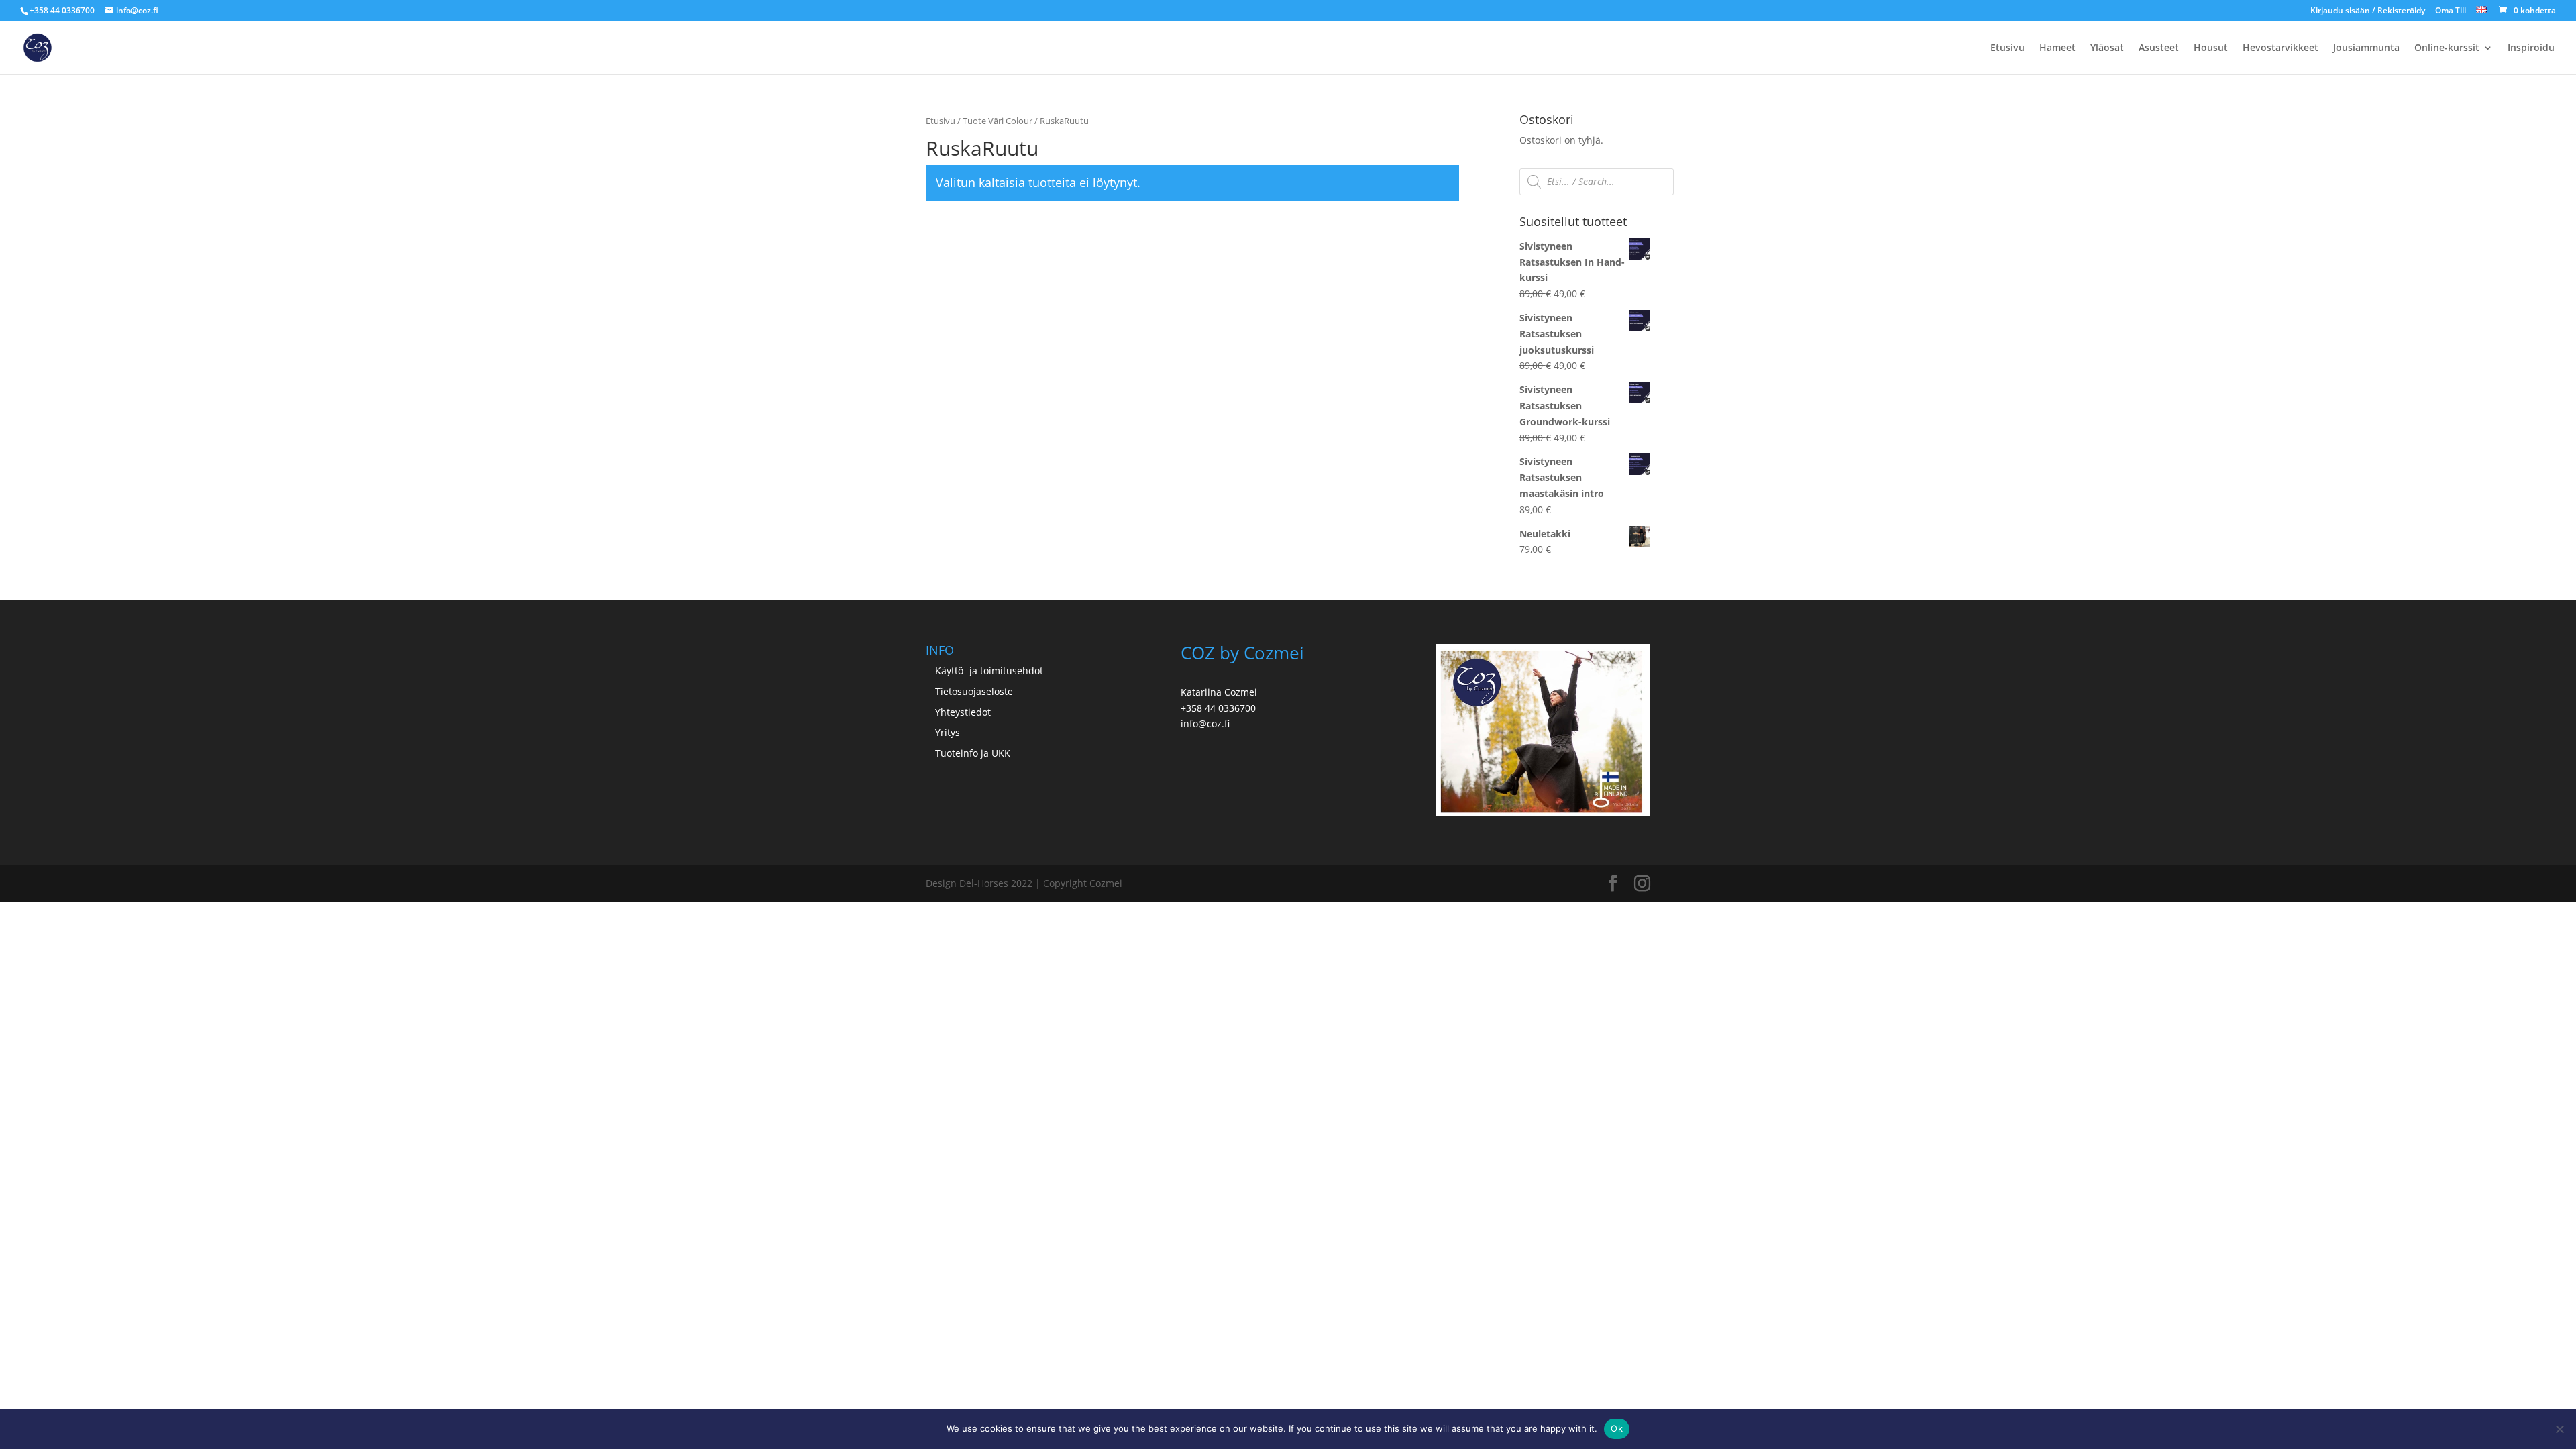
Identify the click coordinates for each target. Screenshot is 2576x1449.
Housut (2211, 48)
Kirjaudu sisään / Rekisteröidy (2368, 11)
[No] (2559, 1429)
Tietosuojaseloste (974, 691)
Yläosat (2107, 48)
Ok (1617, 1428)
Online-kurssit (2447, 48)
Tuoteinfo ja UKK (973, 753)
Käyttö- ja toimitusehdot (989, 670)
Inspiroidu (2531, 48)
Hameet (2057, 48)
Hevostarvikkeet (2280, 48)
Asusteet (2159, 48)
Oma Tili (2451, 11)
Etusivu (2007, 48)
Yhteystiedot (963, 712)
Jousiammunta (2366, 48)
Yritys (948, 732)
